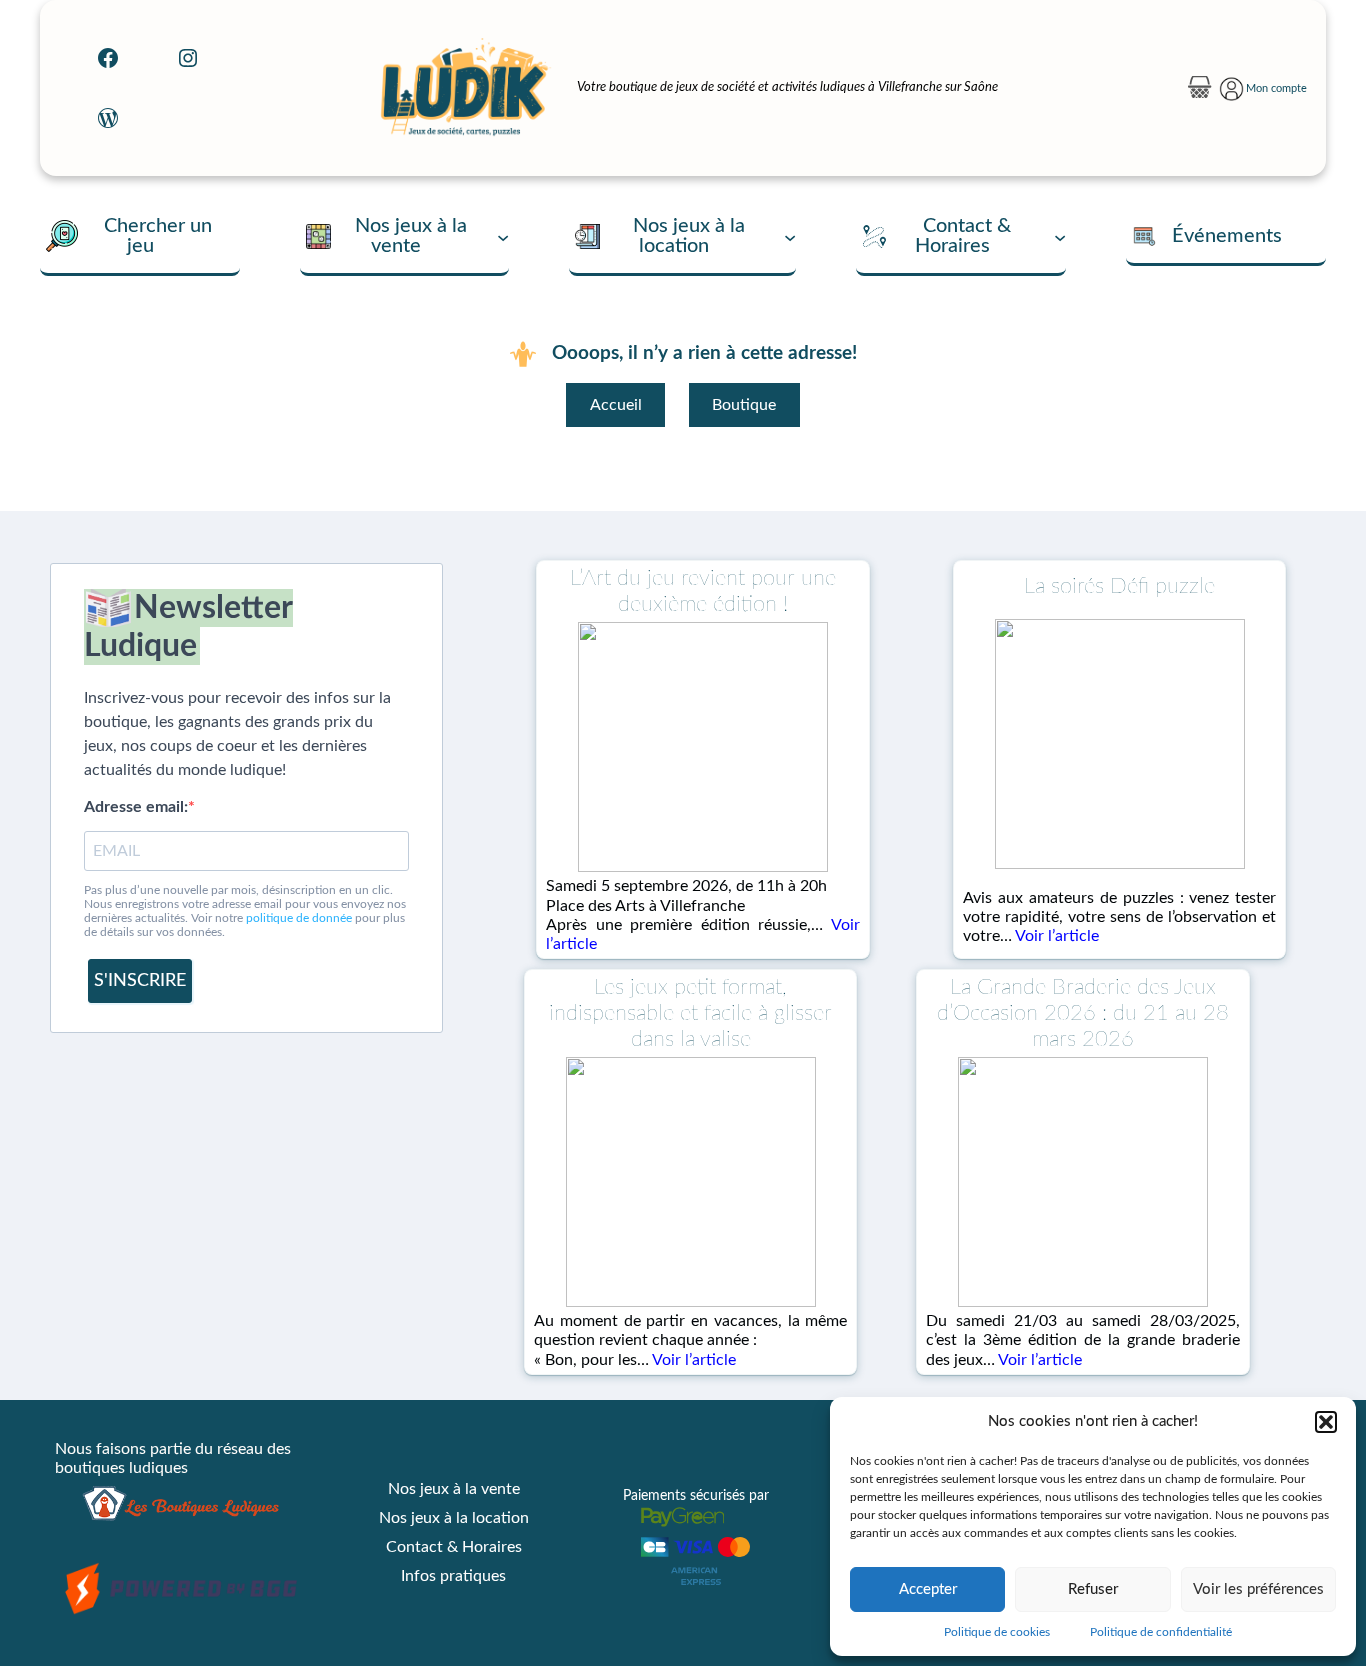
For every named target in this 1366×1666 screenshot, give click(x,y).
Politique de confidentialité (1161, 1632)
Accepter (928, 1589)
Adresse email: (136, 807)
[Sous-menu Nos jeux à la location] (790, 236)
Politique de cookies (997, 1632)
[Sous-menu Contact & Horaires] (1060, 236)
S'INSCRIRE (140, 981)
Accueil (616, 405)
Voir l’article (1057, 936)
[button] (1326, 1422)
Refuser (1093, 1589)
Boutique (744, 405)
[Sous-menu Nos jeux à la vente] (503, 236)
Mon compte (1276, 88)
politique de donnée (299, 918)
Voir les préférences (1258, 1589)
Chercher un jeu (158, 236)
